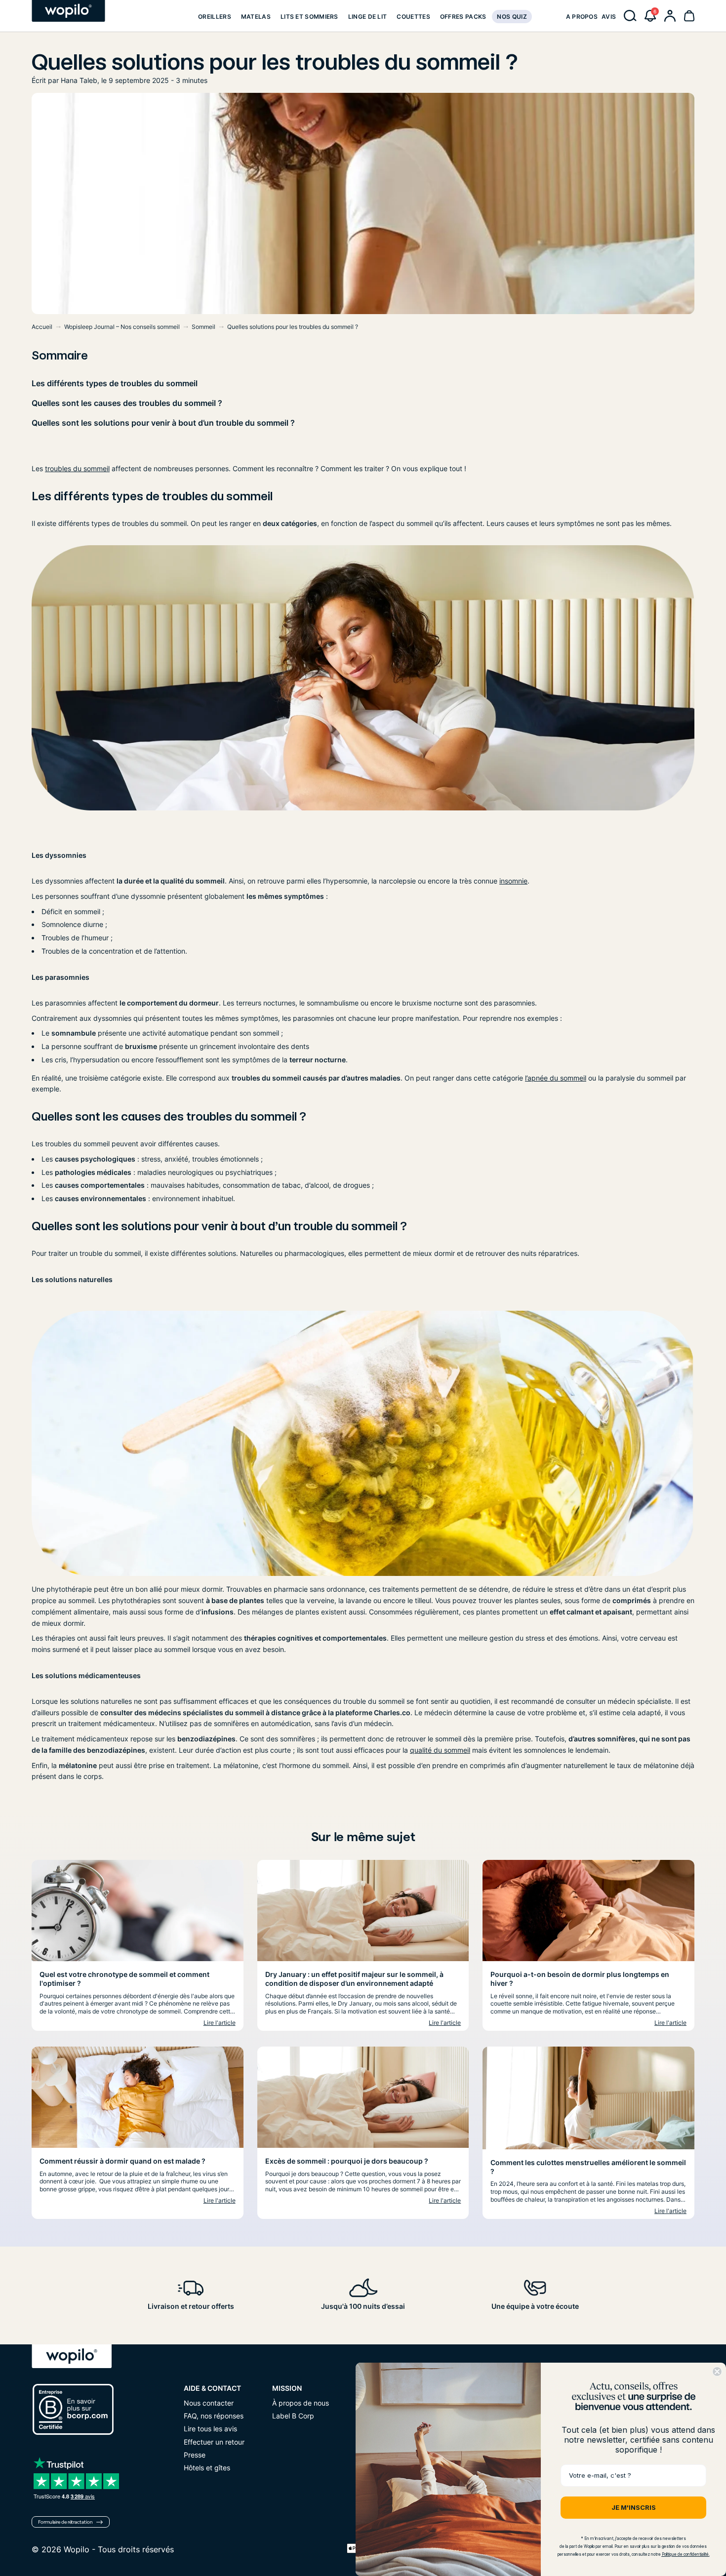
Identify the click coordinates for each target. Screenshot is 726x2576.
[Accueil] (68, 11)
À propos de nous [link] (301, 2403)
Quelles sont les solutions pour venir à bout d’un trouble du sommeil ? (163, 423)
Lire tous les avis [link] (210, 2429)
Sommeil (203, 327)
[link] (215, 16)
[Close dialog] (717, 2372)
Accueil (42, 327)
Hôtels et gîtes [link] (207, 2468)
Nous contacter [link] (209, 2403)
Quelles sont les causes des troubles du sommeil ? (127, 403)
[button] (650, 16)
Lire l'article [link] (220, 2023)
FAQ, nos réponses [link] (214, 2416)
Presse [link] (195, 2455)
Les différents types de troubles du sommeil (115, 383)
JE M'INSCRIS (634, 2507)
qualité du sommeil (440, 1750)
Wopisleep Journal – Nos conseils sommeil (122, 327)
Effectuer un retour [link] (214, 2442)
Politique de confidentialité (685, 2554)
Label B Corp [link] (293, 2416)
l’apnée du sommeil (556, 1078)
